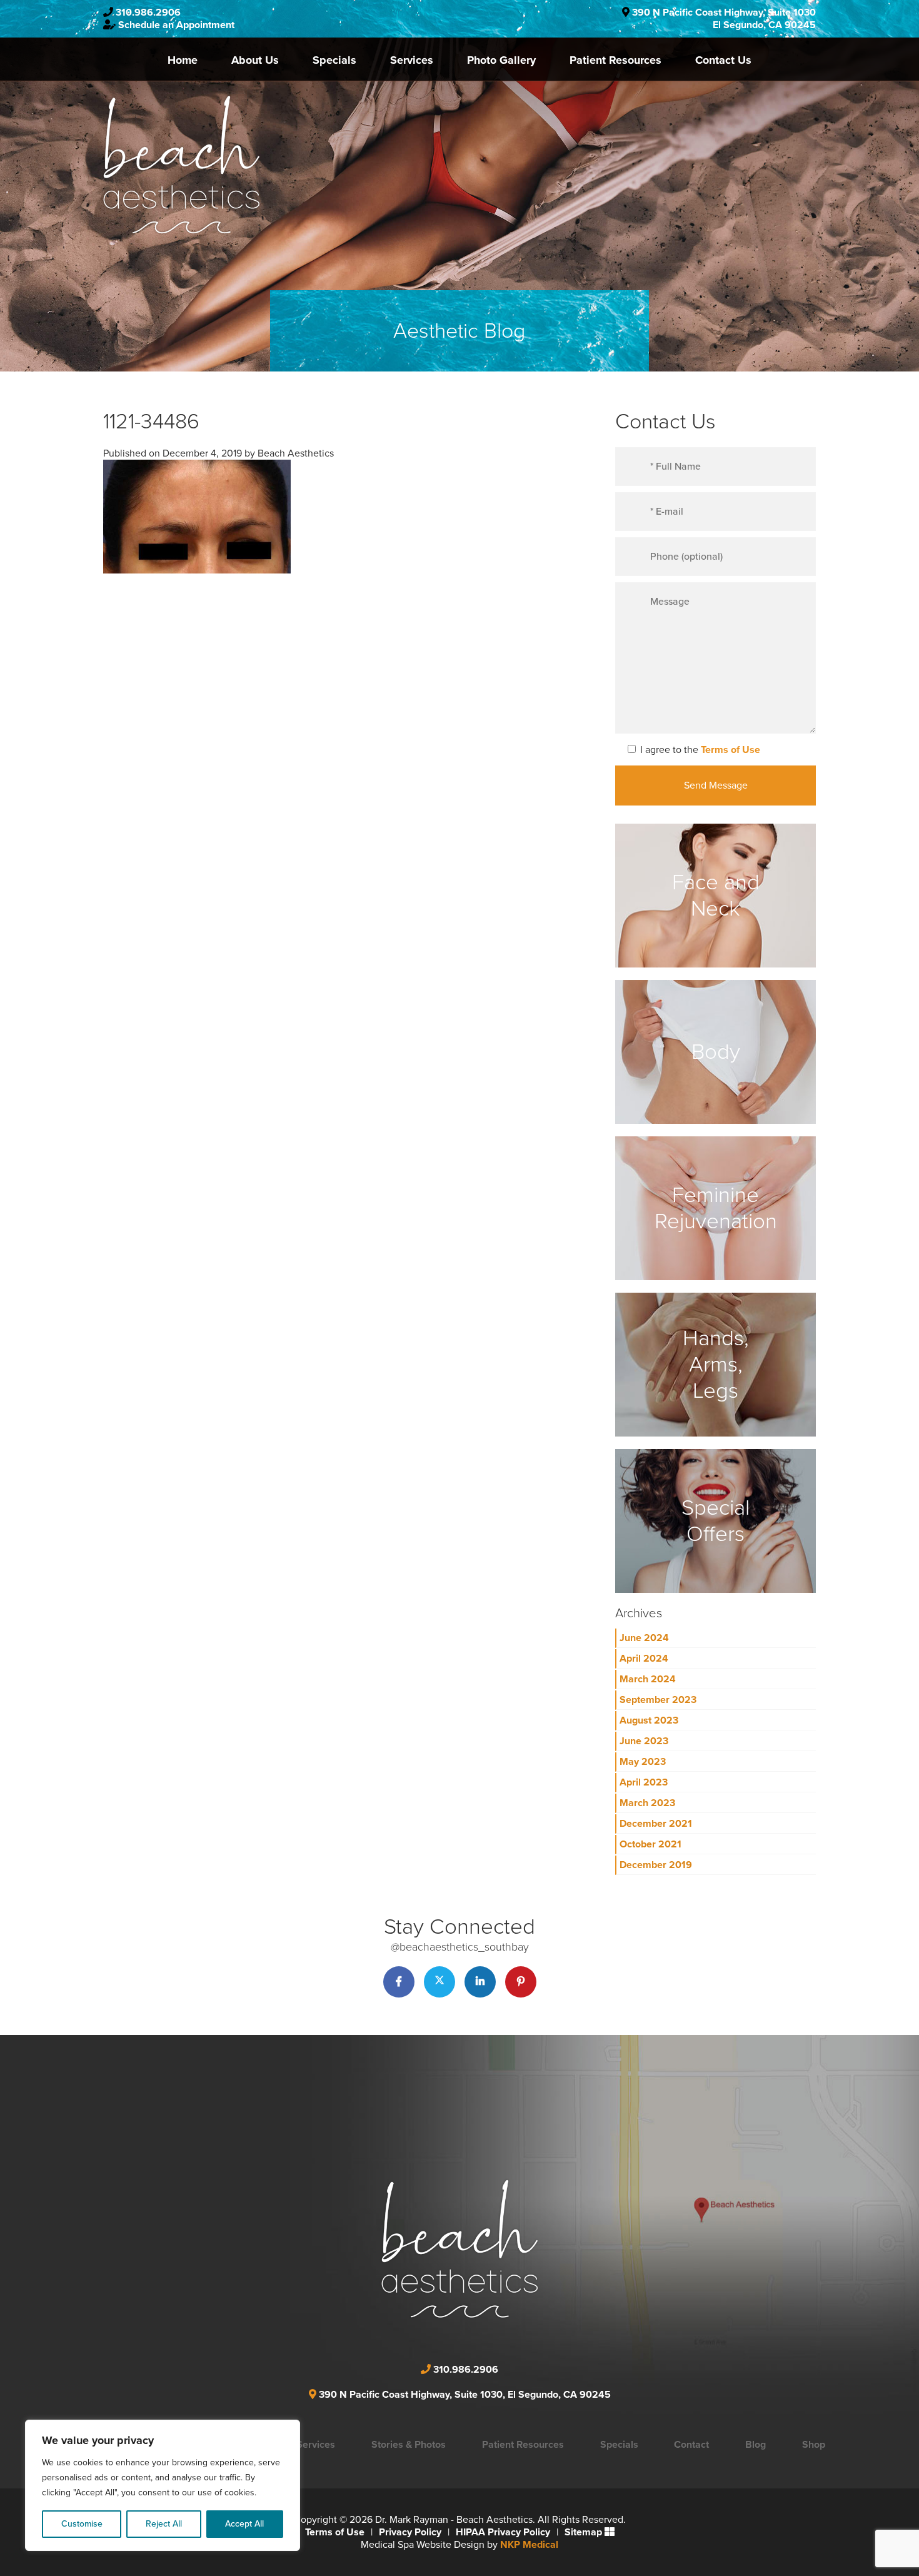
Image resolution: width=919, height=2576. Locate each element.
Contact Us (723, 60)
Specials (334, 60)
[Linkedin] (480, 1982)
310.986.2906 (148, 13)
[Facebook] (399, 1982)
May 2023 (643, 1762)
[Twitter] (439, 1982)
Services (412, 60)
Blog (756, 2445)
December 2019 (656, 1865)
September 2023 (658, 1700)
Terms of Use (731, 750)
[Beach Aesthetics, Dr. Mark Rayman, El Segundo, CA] (181, 164)
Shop (814, 2445)
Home (183, 60)
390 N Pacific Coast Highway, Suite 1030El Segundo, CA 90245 (724, 19)
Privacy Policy (410, 2532)
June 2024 (644, 1638)
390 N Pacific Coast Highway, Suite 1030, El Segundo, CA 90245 (465, 2395)
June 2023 (644, 1741)
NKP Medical (529, 2545)
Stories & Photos (409, 2445)
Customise (82, 2524)
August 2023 (649, 1720)
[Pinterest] (521, 1982)
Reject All (164, 2524)
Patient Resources (615, 60)
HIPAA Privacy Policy (503, 2532)
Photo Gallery (501, 60)
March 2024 (648, 1679)
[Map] (569, 2231)
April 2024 (644, 1659)
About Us (255, 60)
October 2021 (650, 1844)
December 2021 (656, 1824)
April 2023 (644, 1782)
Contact (691, 2445)
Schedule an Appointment (176, 25)
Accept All (244, 2524)
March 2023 (647, 1803)
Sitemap (583, 2532)
